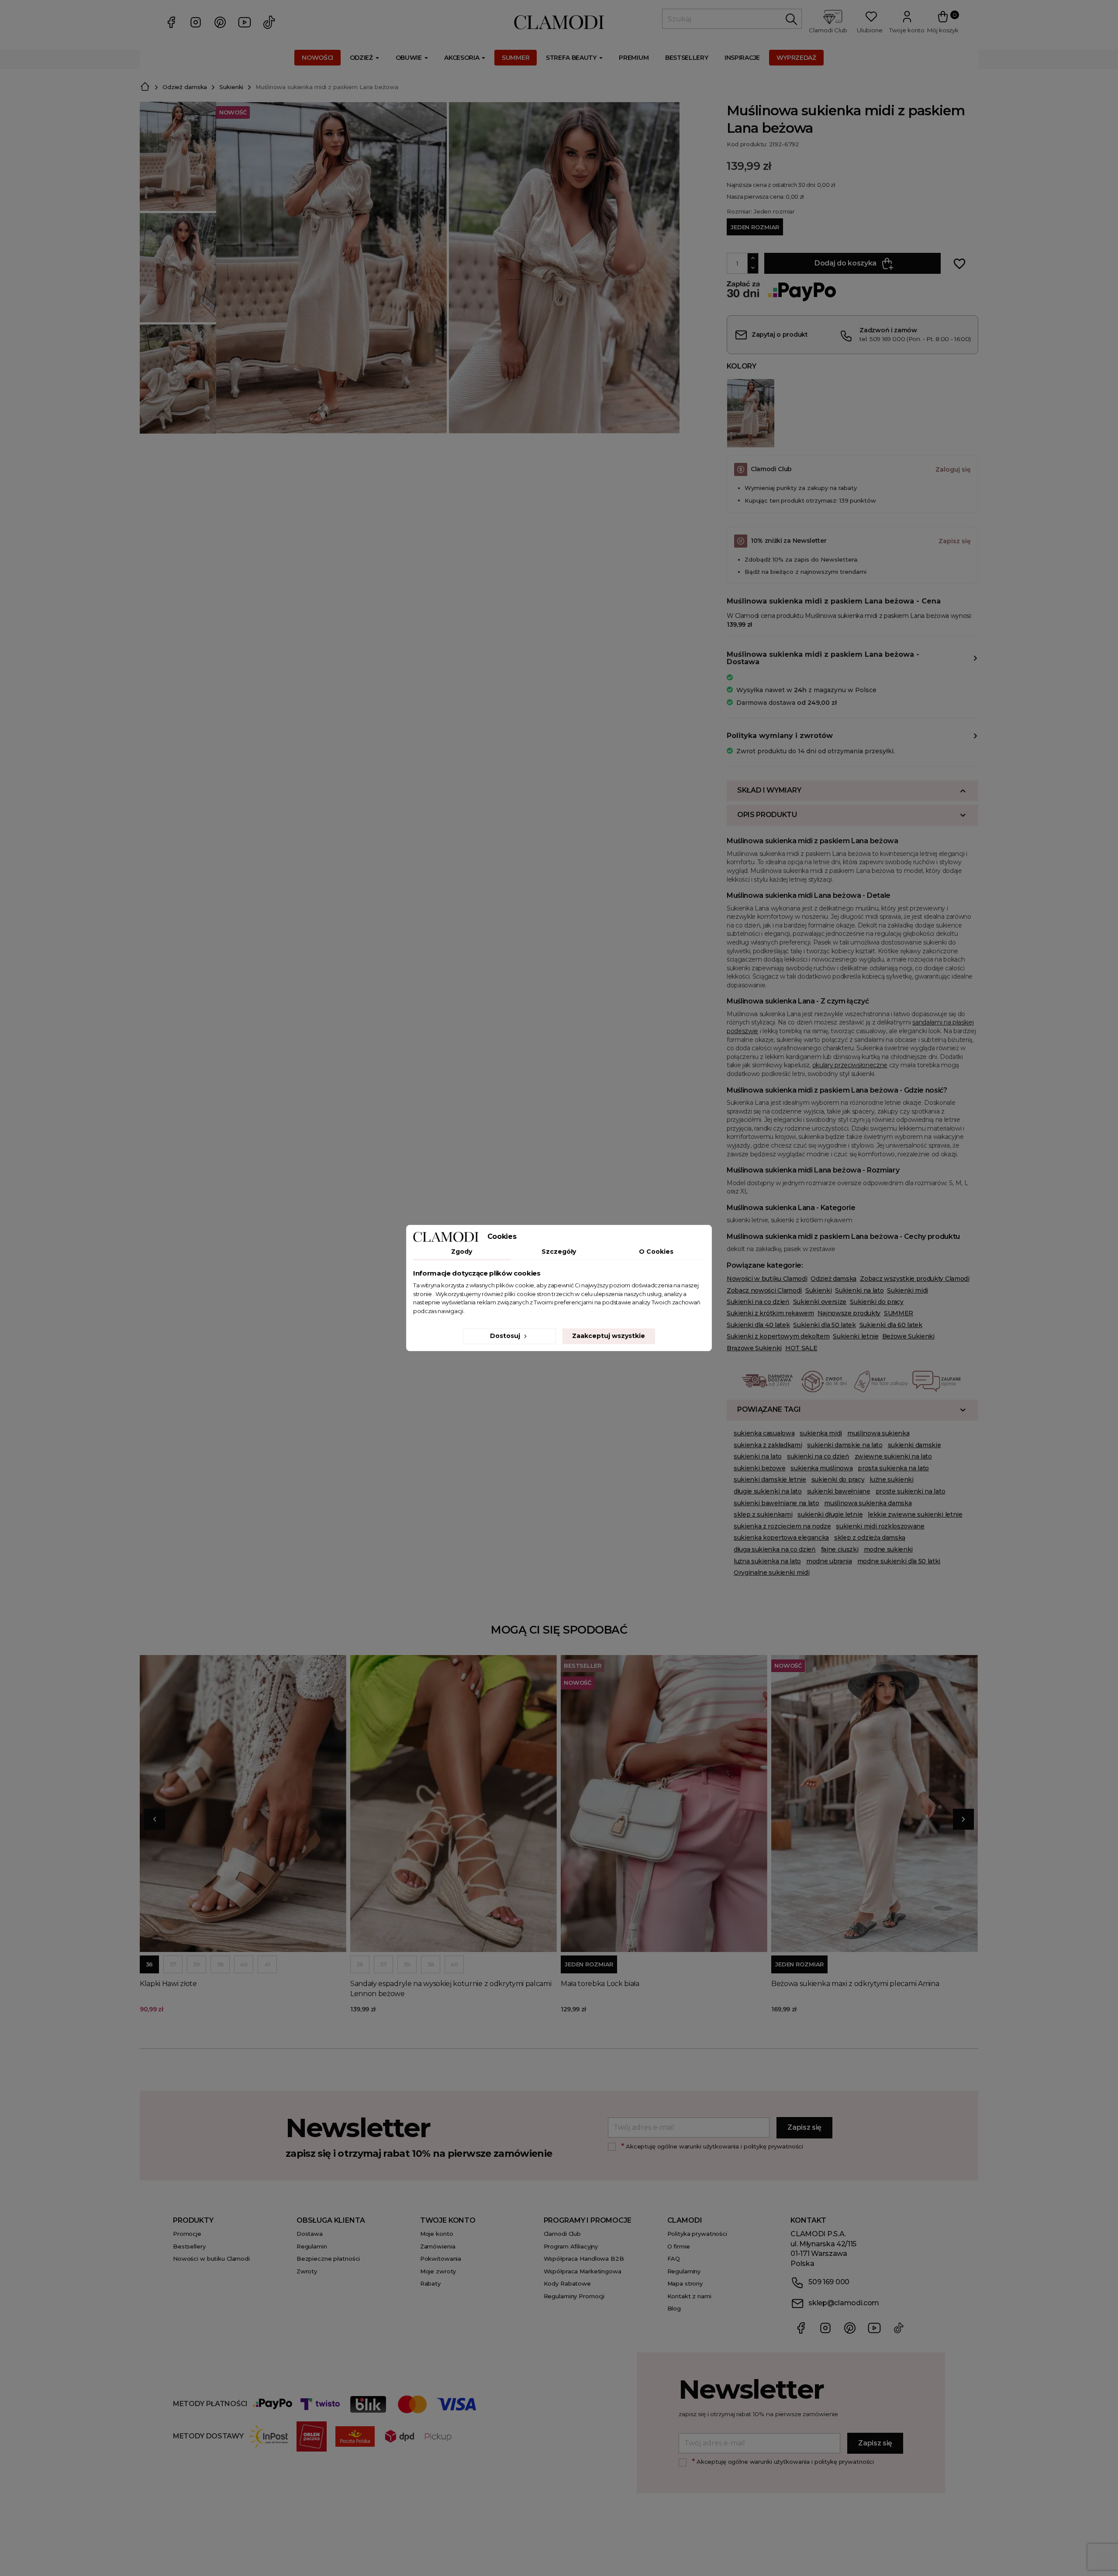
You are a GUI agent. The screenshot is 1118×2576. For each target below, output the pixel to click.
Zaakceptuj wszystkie (609, 1336)
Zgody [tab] (462, 1252)
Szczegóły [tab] (559, 1252)
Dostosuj (506, 1336)
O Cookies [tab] (656, 1252)
